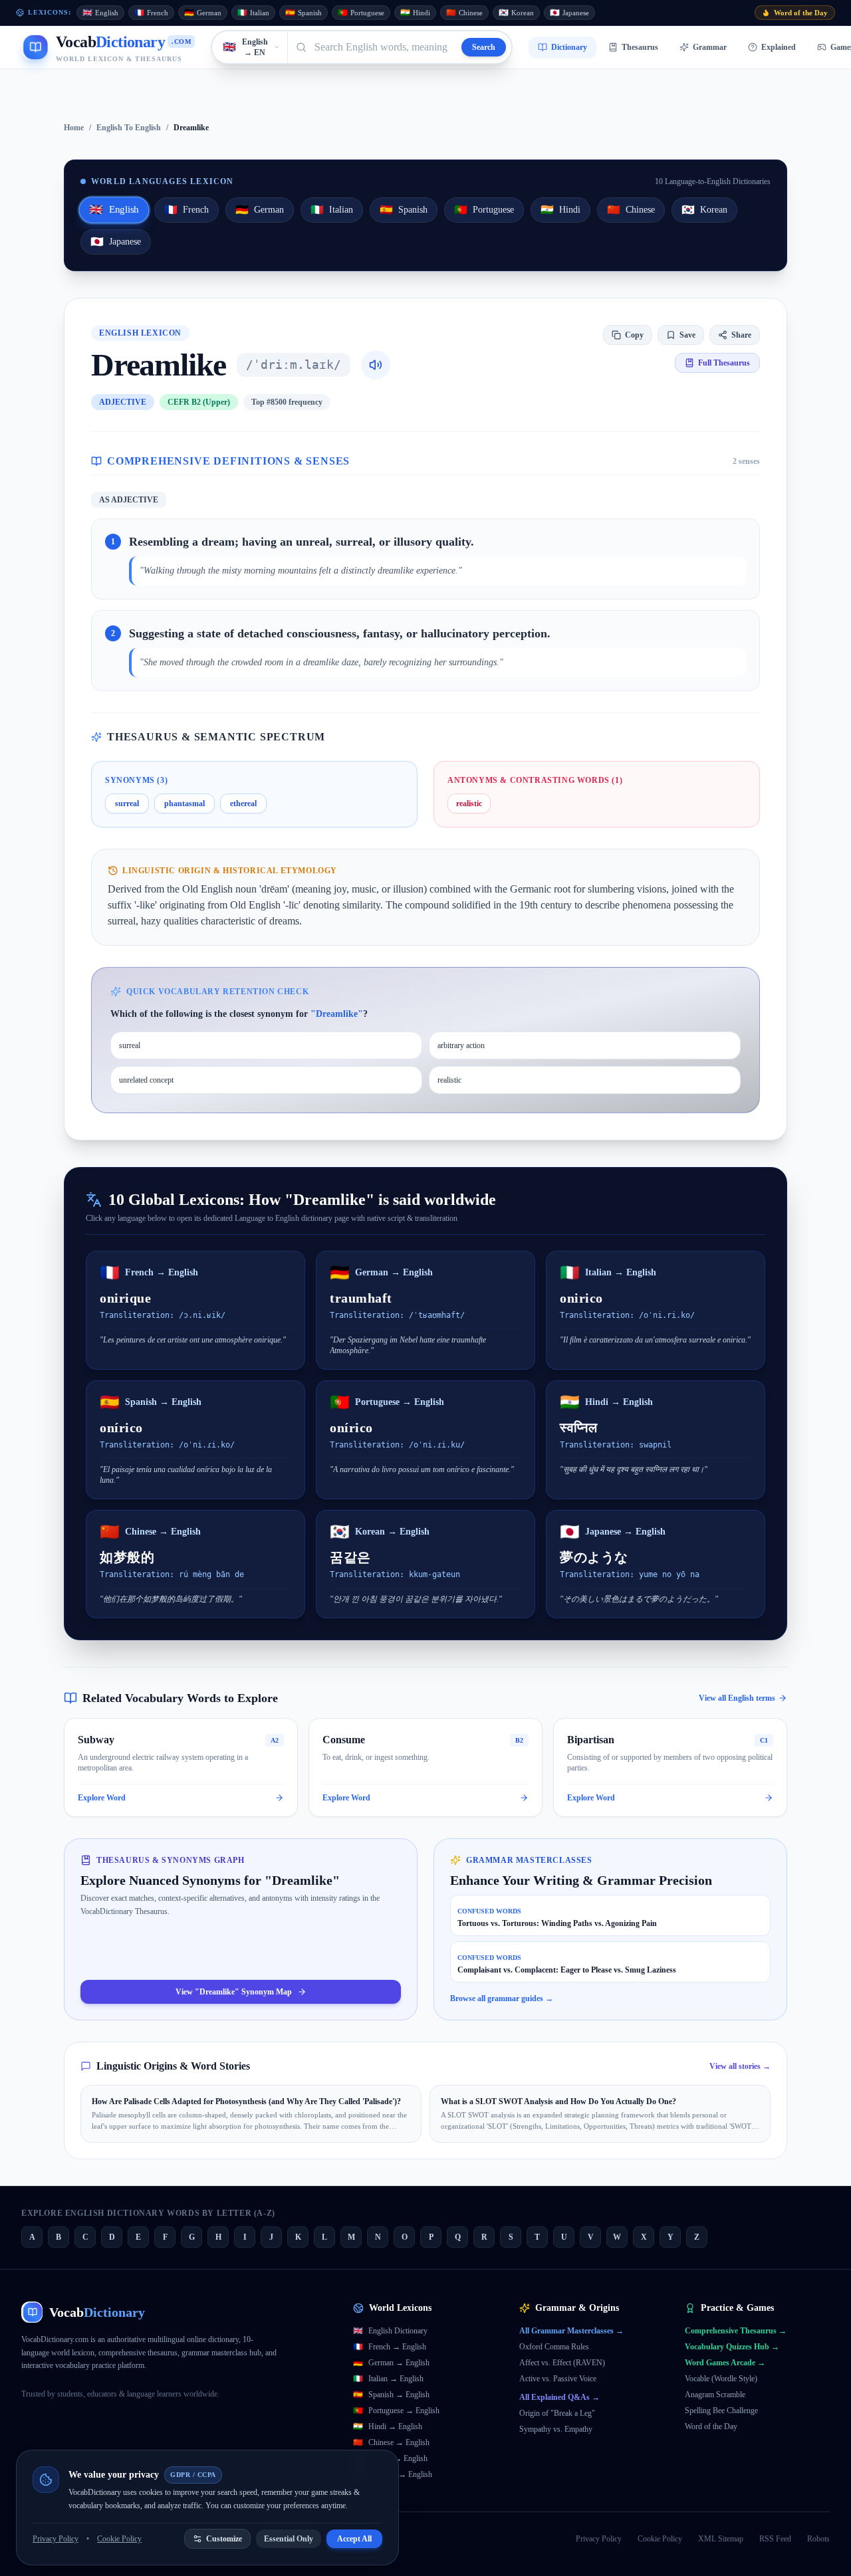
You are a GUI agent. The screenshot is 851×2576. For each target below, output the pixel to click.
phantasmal (184, 804)
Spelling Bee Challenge (721, 2411)
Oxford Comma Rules (554, 2347)
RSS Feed (775, 2539)
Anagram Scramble (715, 2395)
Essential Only (289, 2539)
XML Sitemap (721, 2539)
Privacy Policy (599, 2539)
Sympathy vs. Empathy (556, 2429)
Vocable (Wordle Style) (721, 2379)
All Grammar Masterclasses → (571, 2331)
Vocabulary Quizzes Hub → (732, 2347)
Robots (818, 2539)
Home (74, 128)
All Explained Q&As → (559, 2397)
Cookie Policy (660, 2539)
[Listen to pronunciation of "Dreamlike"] (376, 365)
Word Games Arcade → (725, 2363)
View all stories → (740, 2066)
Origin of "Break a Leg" (557, 2413)
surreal (127, 804)
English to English (129, 128)
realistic (469, 804)
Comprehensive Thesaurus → (736, 2331)
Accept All (354, 2539)
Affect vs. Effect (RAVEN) (562, 2363)
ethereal (243, 804)
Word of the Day (711, 2426)
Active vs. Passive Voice (558, 2379)
